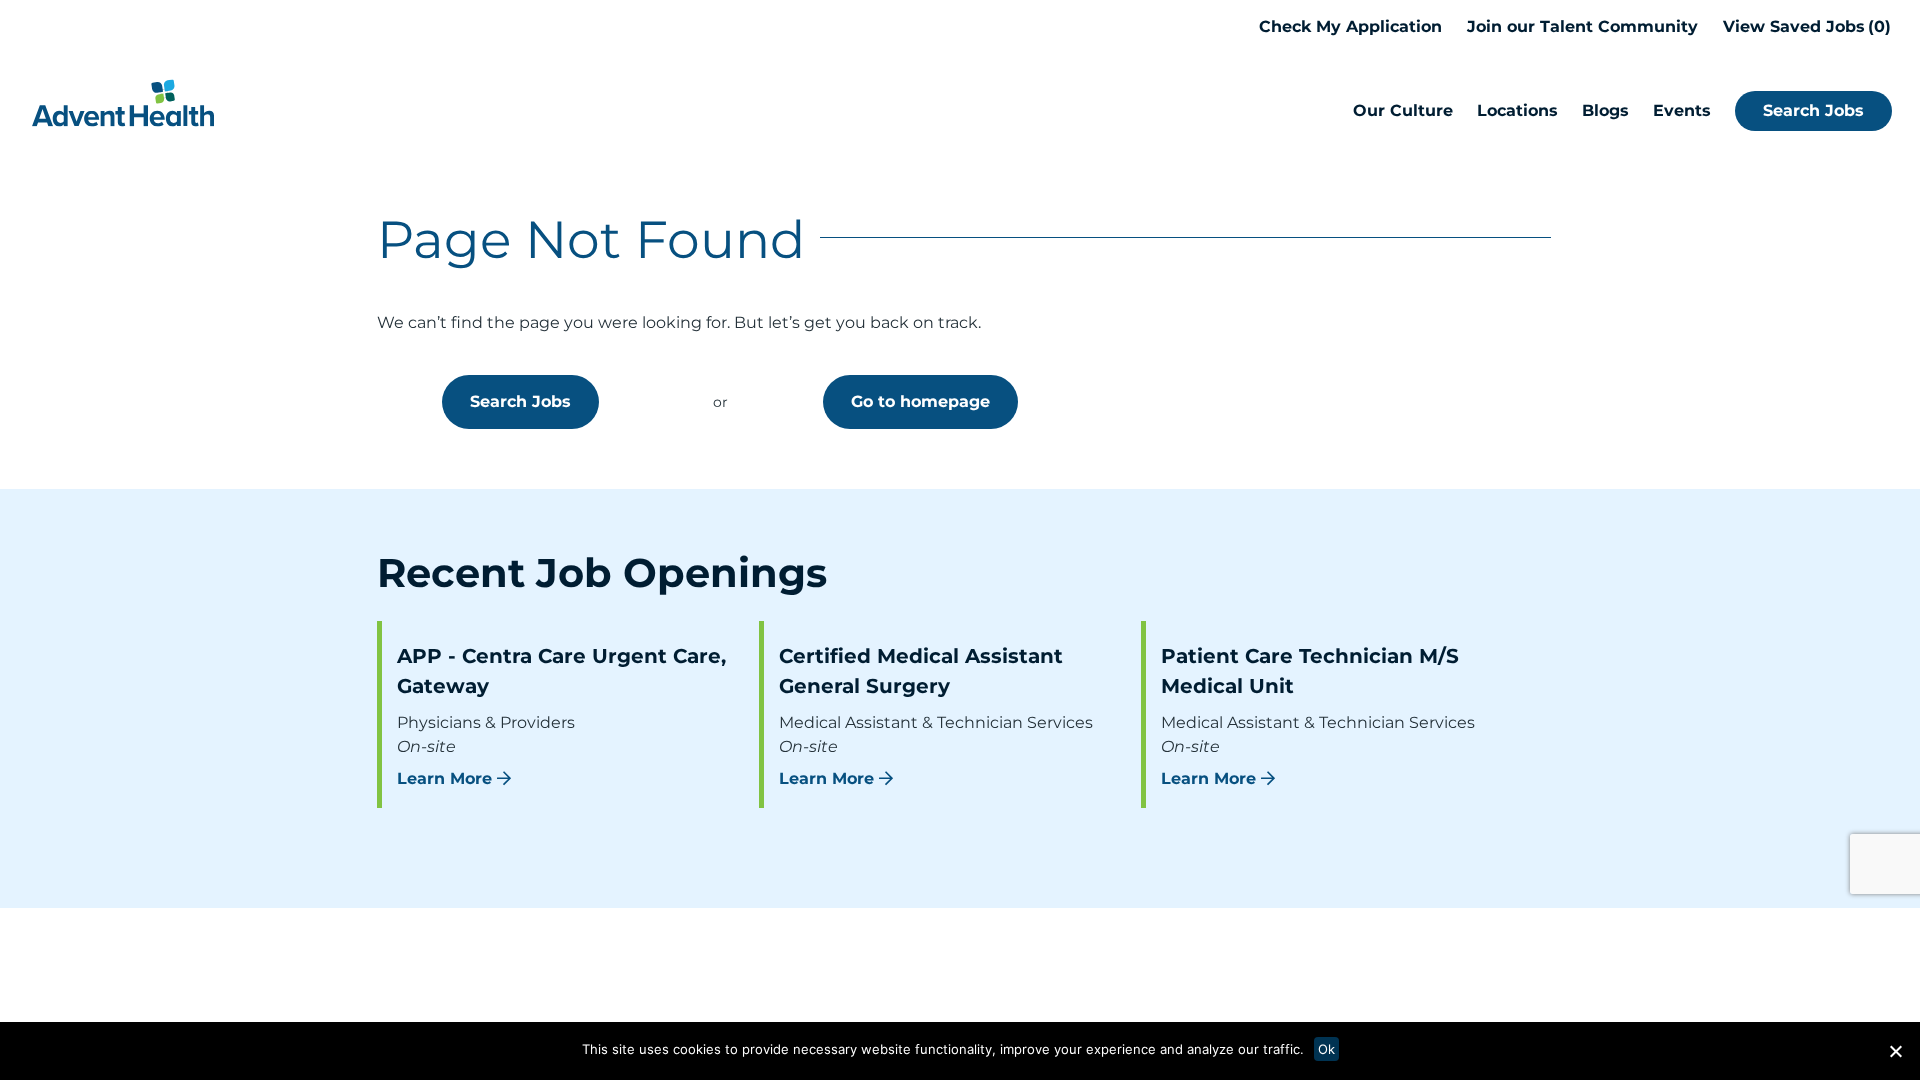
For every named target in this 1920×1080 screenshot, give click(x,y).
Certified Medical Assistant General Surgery (921, 671)
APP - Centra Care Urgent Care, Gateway (561, 671)
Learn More (444, 778)
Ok (1326, 1049)
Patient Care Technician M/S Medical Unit (1310, 671)
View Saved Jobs (1804, 26)
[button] (1895, 1051)
